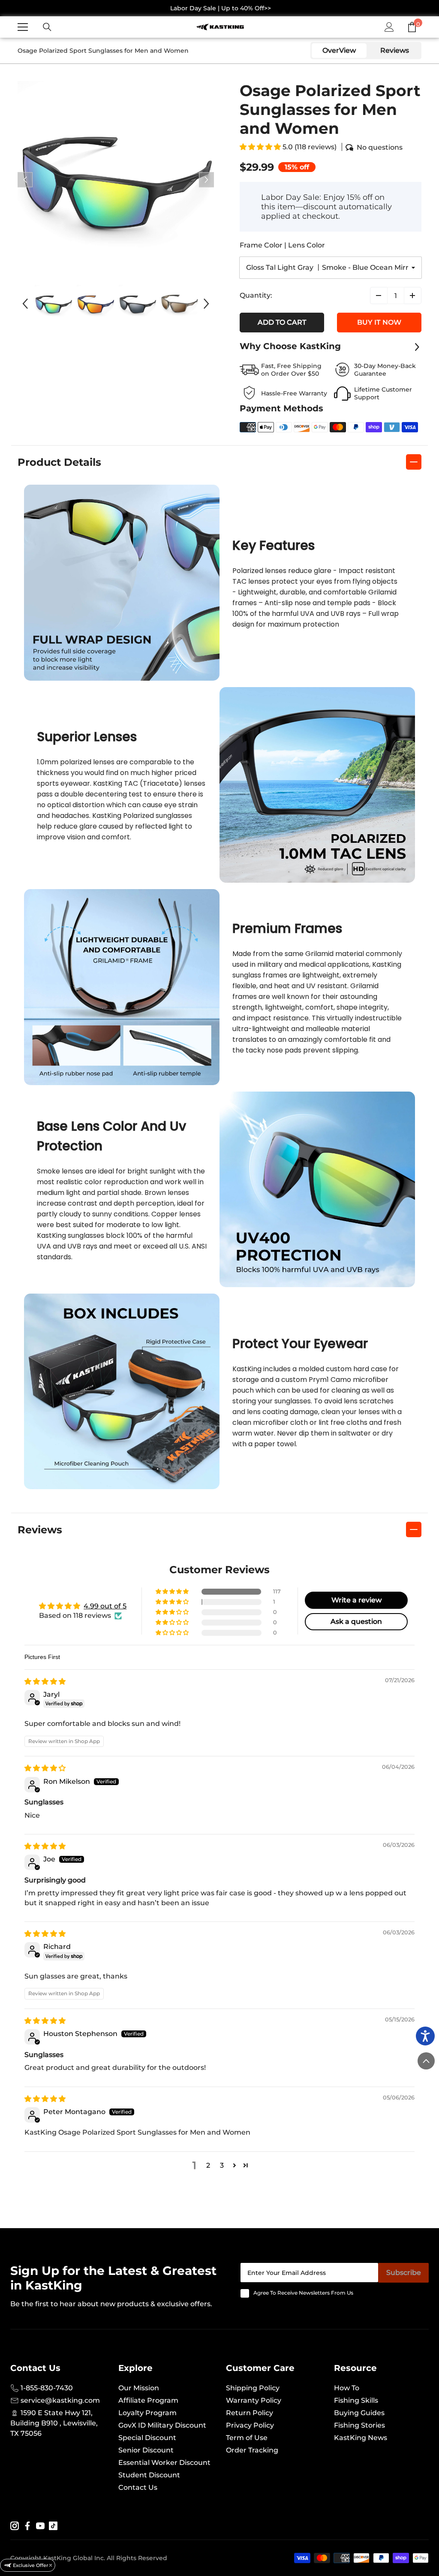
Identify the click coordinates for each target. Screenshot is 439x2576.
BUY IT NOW (379, 322)
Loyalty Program (147, 2413)
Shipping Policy (253, 2388)
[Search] (47, 27)
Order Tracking (252, 2450)
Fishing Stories (359, 2425)
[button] (261, 147)
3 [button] (222, 2165)
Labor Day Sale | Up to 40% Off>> (221, 8)
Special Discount (147, 2438)
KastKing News (361, 2438)
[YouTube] (40, 2526)
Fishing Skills (356, 2400)
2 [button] (208, 2165)
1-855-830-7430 (46, 2388)
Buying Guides (359, 2413)
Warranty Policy (254, 2400)
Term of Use (247, 2438)
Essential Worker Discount (164, 2463)
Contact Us (138, 2487)
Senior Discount (146, 2450)
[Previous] (25, 179)
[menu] (23, 27)
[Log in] (389, 27)
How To (347, 2388)
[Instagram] (15, 2526)
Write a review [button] (356, 1600)
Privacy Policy (250, 2425)
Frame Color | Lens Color (282, 245)
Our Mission (139, 2388)
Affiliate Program (148, 2400)
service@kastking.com (59, 2400)
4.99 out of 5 (105, 1606)
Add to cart (282, 322)
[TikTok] (53, 2526)
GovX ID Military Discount (162, 2425)
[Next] (206, 179)
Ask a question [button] (356, 1621)
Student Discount (149, 2475)
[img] (45, 1682)
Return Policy (250, 2413)
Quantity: (256, 295)
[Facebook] (27, 2526)
